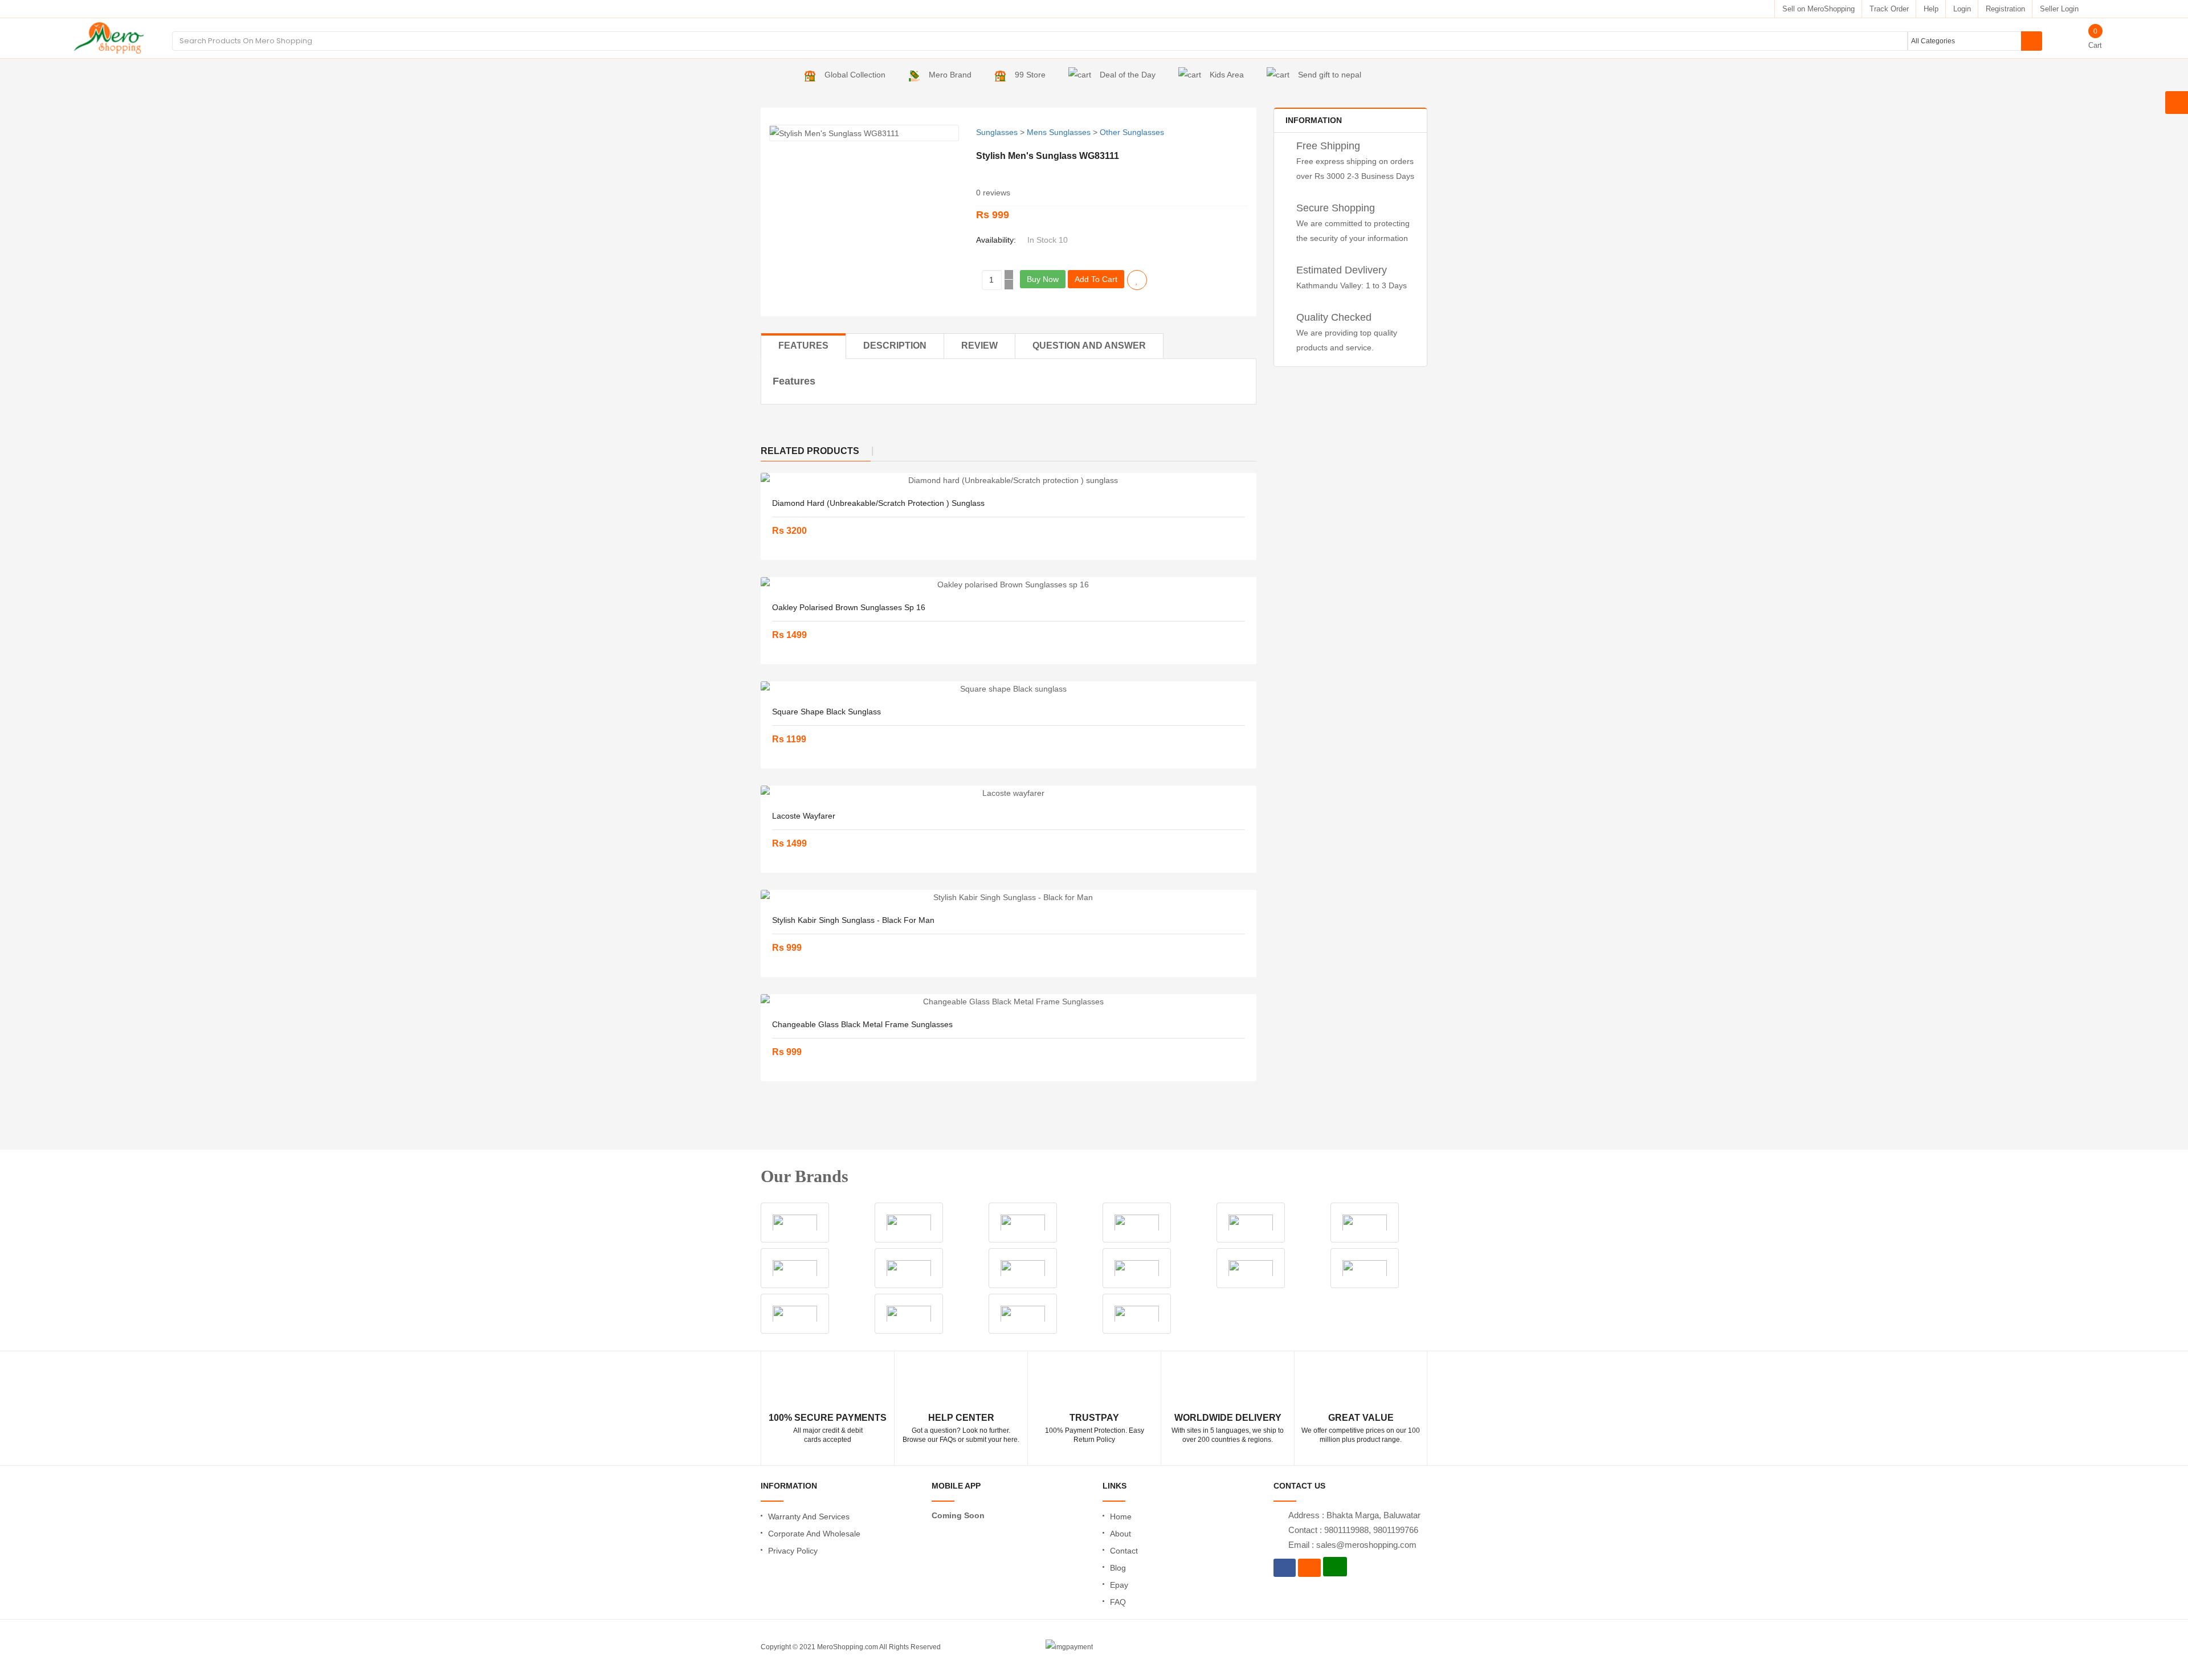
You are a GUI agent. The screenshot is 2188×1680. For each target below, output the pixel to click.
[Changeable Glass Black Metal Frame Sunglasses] (1009, 1002)
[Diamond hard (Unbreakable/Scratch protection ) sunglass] (1009, 480)
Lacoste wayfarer (804, 816)
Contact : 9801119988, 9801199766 (1353, 1530)
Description (895, 346)
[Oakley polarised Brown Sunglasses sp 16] (1009, 584)
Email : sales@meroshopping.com (1352, 1545)
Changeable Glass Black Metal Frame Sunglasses (862, 1024)
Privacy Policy (793, 1551)
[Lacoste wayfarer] (1009, 793)
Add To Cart (1096, 279)
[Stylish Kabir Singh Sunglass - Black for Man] (1009, 897)
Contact (1124, 1551)
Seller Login (2059, 9)
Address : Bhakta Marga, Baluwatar (1354, 1515)
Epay (1119, 1585)
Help (1931, 9)
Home (1121, 1517)
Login (1962, 9)
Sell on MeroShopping (1818, 9)
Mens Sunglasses (1059, 132)
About (1120, 1534)
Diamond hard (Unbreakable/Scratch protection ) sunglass (878, 503)
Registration (2005, 9)
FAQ (1118, 1602)
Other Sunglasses (1132, 132)
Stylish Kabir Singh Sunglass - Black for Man (853, 920)
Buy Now (1043, 279)
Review (979, 346)
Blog (1118, 1568)
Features (803, 346)
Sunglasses (997, 132)
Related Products (810, 451)
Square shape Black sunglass (826, 712)
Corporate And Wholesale (814, 1534)
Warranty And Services (809, 1517)
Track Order (1889, 9)
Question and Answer (1089, 346)
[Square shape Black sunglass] (1009, 689)
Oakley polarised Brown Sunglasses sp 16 (849, 607)
